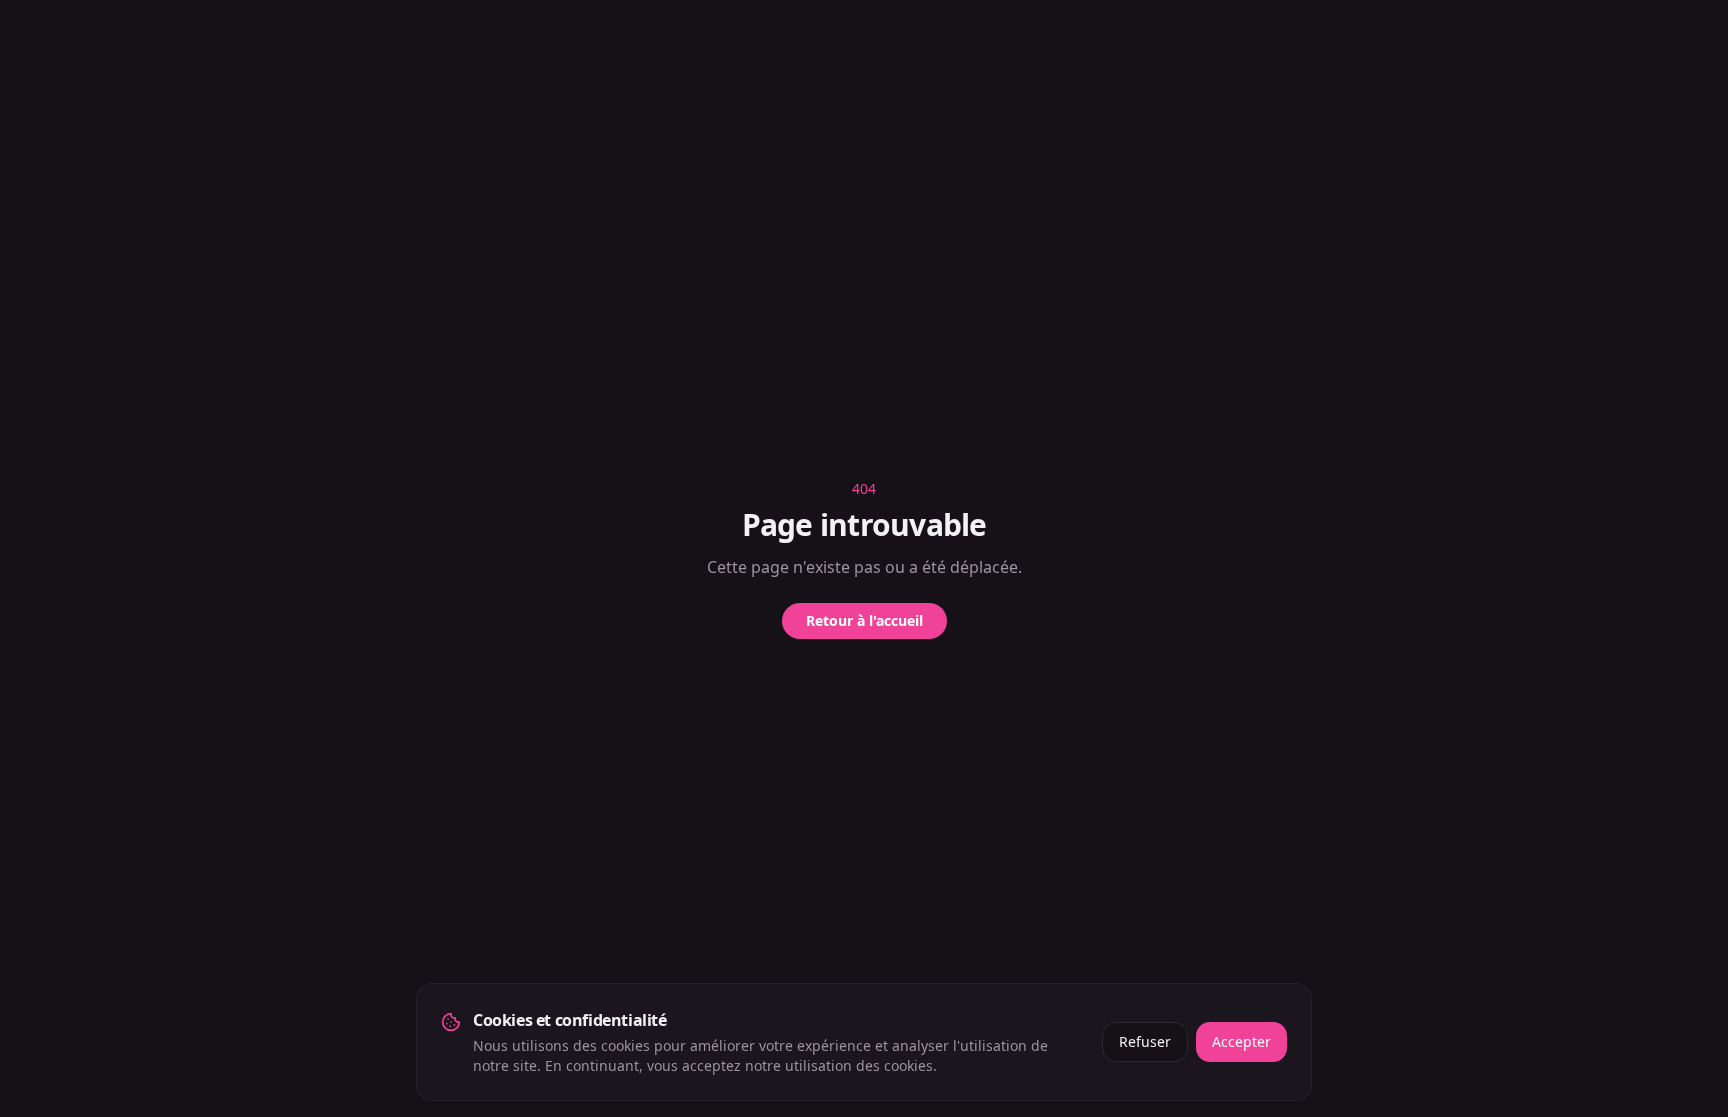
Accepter (1241, 1041)
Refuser (1145, 1041)
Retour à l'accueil (864, 620)
